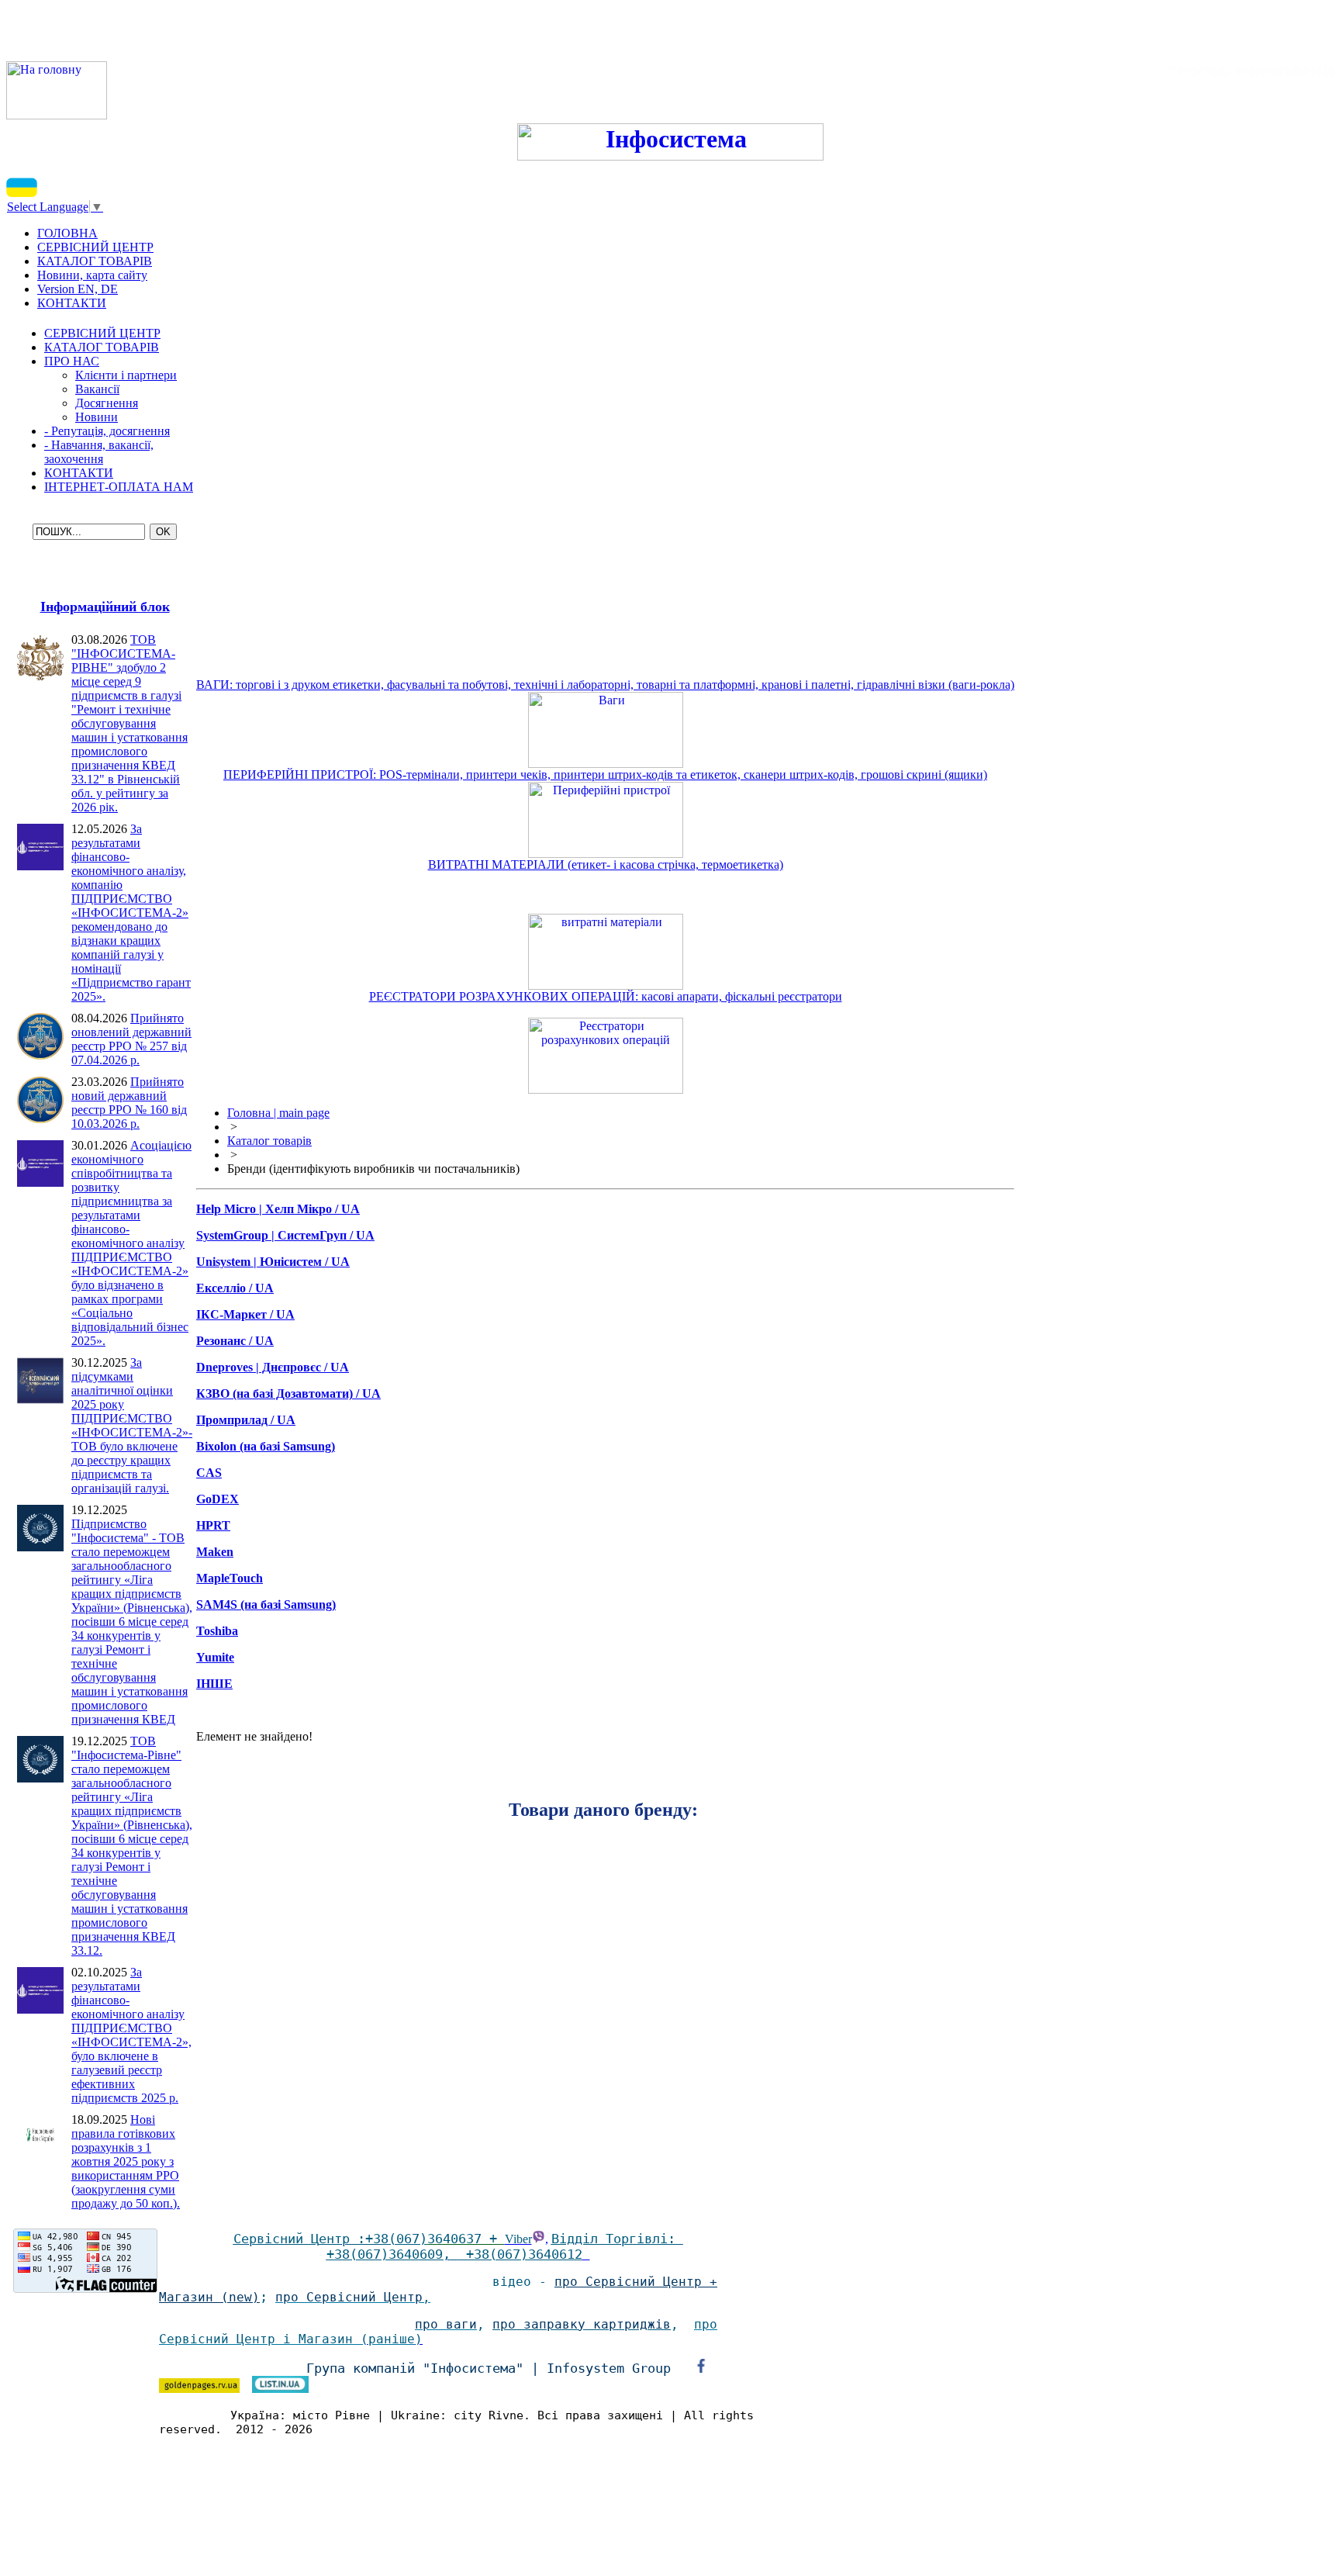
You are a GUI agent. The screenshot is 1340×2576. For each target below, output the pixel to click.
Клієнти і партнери (126, 375)
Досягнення (107, 403)
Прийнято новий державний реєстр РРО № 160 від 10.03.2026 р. (129, 1103)
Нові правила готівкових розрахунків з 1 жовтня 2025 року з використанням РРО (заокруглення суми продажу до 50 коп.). (126, 2161)
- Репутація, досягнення (107, 431)
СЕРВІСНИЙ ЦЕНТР (102, 333)
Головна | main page (278, 1113)
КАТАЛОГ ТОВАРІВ (102, 347)
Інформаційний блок (105, 607)
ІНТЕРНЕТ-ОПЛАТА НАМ (119, 487)
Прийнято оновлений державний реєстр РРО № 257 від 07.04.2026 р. (131, 1039)
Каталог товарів (269, 1141)
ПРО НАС (72, 361)
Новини (97, 417)
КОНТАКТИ (79, 473)
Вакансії (97, 389)
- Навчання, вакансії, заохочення (99, 452)
